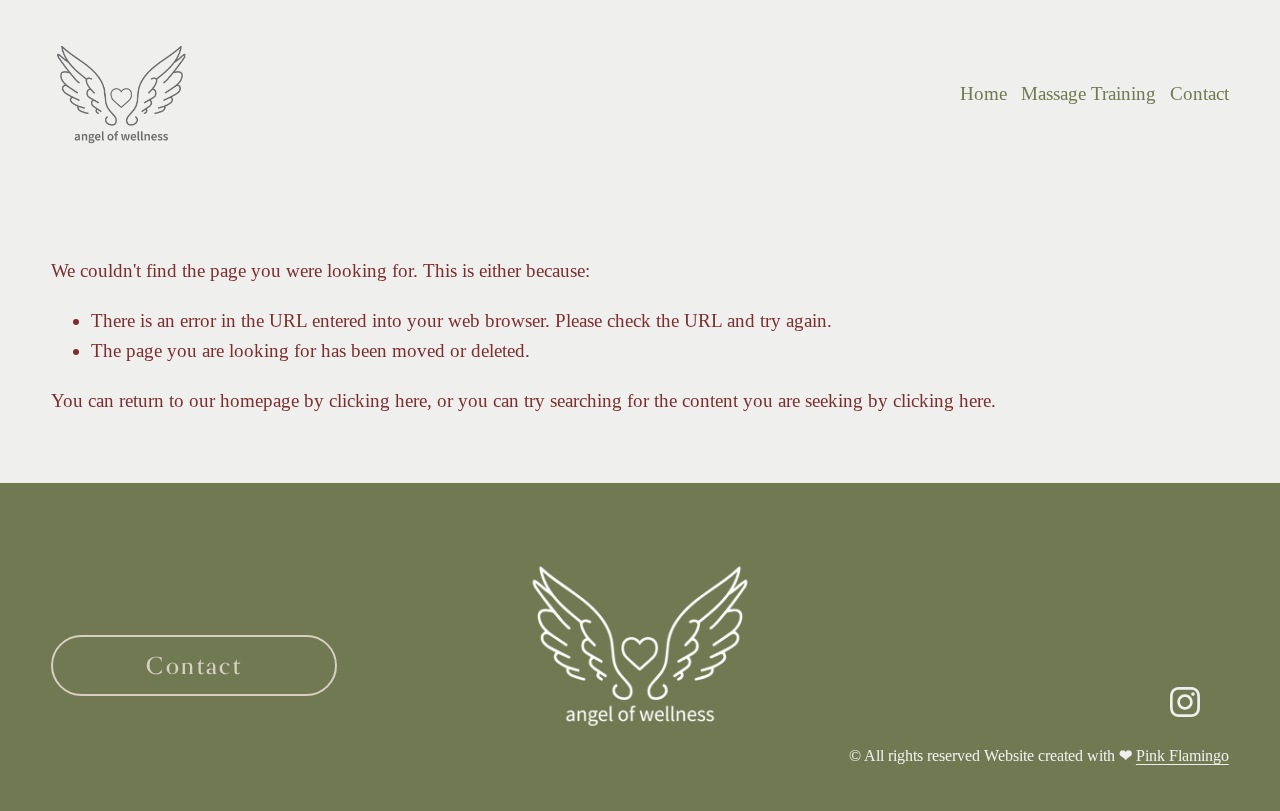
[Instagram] (1185, 702)
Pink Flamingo (1182, 755)
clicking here (378, 400)
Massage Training (1088, 93)
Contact (1199, 93)
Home (983, 93)
